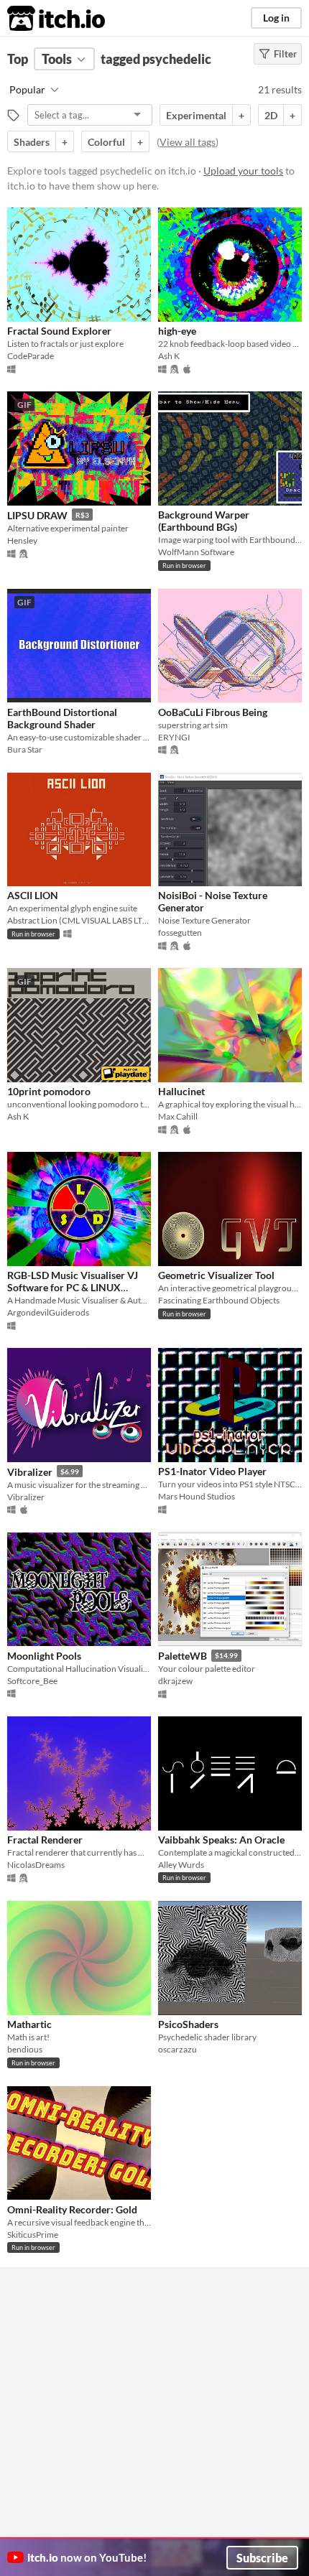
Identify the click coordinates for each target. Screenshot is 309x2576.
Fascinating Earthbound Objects (219, 1300)
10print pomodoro (49, 1091)
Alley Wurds (181, 1865)
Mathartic (29, 2024)
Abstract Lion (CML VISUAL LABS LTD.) (79, 920)
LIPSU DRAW (37, 515)
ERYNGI (174, 737)
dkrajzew (175, 1681)
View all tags (188, 142)
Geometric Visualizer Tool (216, 1275)
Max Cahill (178, 1116)
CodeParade (31, 356)
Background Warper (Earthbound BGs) (204, 521)
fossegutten (180, 933)
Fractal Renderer (45, 1840)
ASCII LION (33, 895)
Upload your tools (243, 171)
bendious (25, 2049)
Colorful (106, 142)
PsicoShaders (188, 2024)
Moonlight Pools (44, 1656)
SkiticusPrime (33, 2235)
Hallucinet (181, 1091)
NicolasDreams (36, 1865)
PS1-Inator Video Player (212, 1471)
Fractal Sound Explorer (59, 331)
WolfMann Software (196, 552)
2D (271, 115)
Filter (285, 54)
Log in (276, 18)
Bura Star (25, 749)
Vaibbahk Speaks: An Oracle (221, 1840)
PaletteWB (183, 1656)
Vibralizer (30, 1472)
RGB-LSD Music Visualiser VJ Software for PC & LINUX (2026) (73, 1288)
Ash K (169, 356)
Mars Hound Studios (197, 1496)
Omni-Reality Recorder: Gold (72, 2209)
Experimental (196, 115)
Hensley (22, 540)
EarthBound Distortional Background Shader (62, 718)
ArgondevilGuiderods (48, 1312)
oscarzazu (177, 2049)
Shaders (32, 142)
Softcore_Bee (32, 1681)
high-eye (177, 331)
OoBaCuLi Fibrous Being (213, 712)
